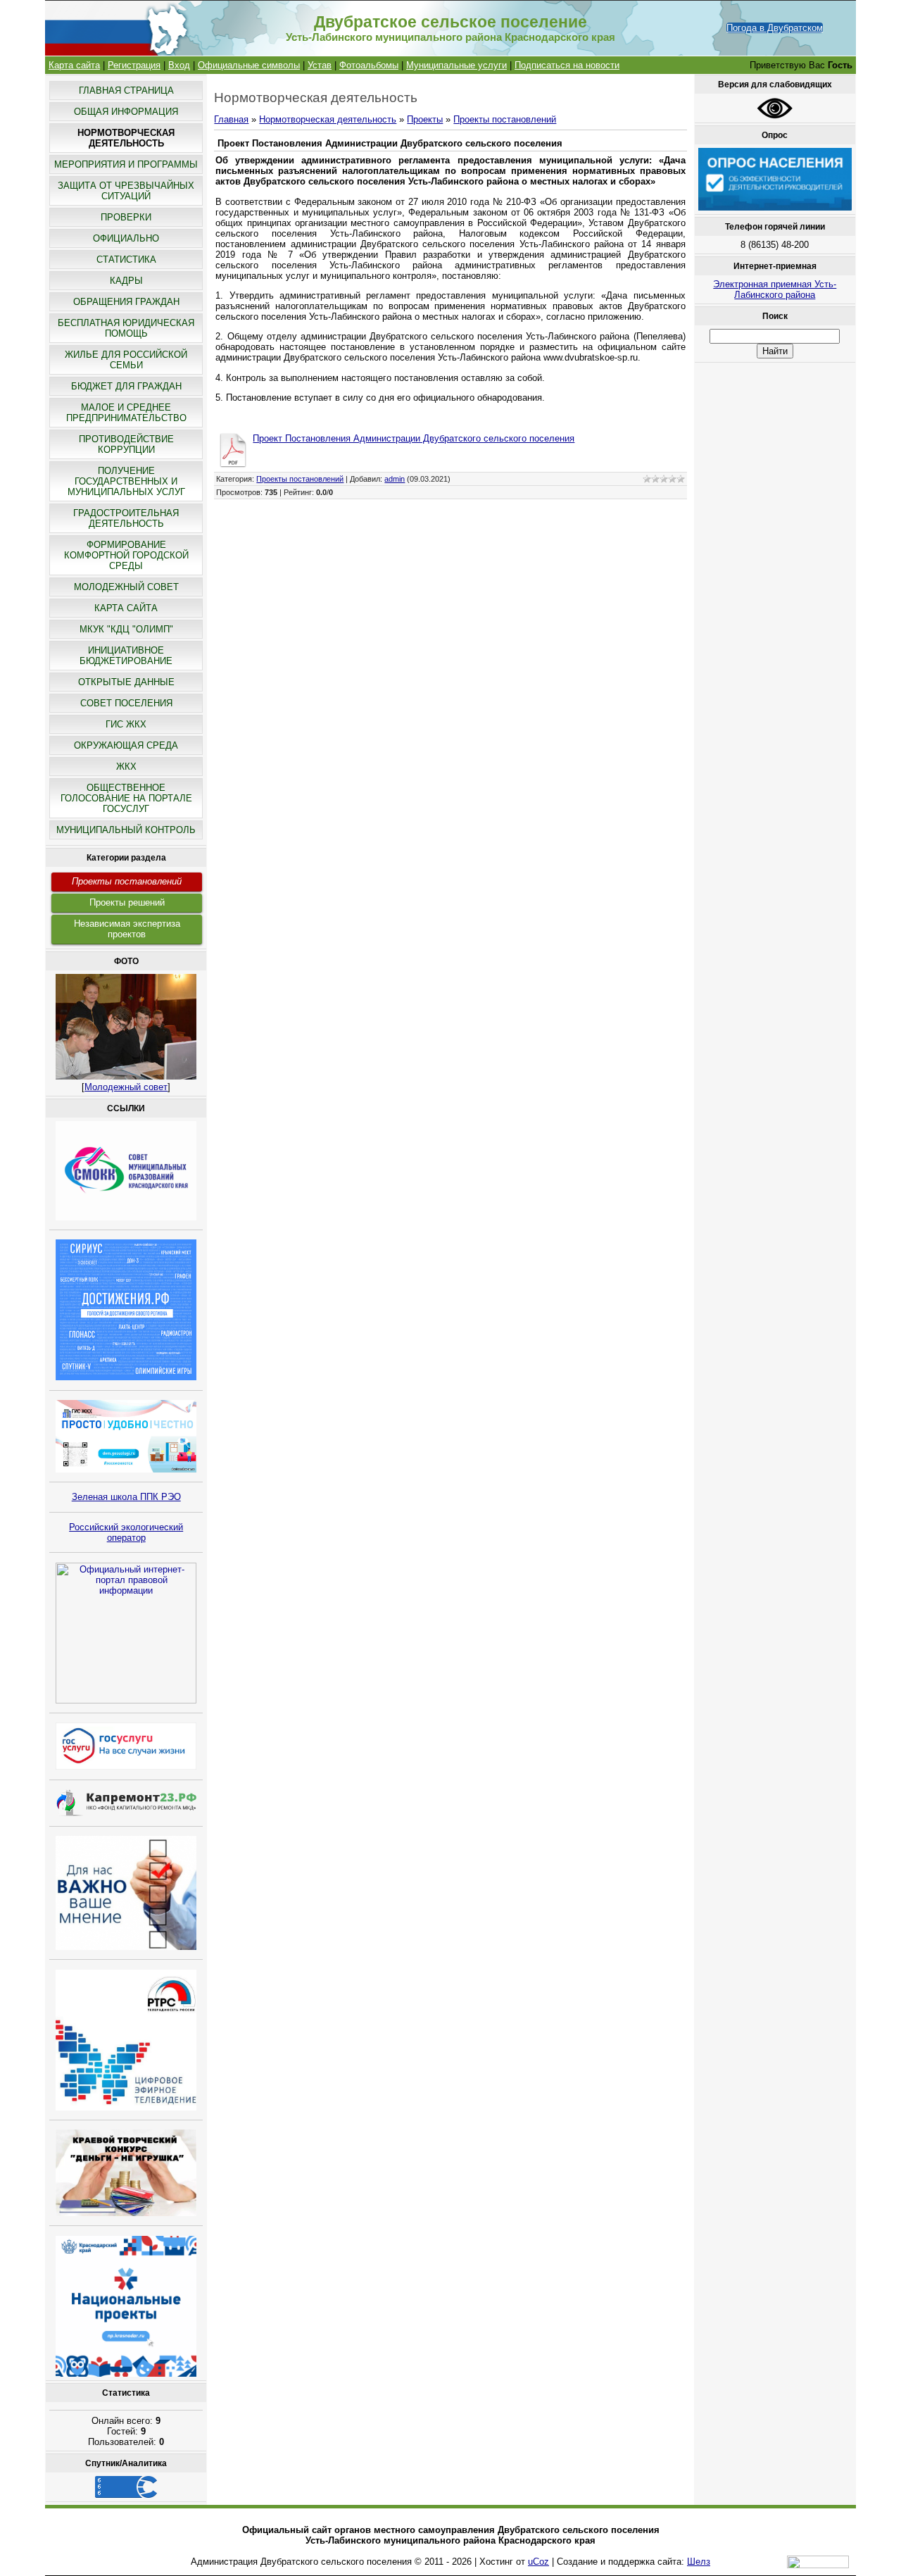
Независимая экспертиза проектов (127, 929)
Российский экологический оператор (126, 1532)
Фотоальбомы (369, 65)
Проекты (425, 119)
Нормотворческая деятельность (328, 119)
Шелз (699, 2562)
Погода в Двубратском (775, 28)
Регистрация (134, 65)
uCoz (538, 2562)
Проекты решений (127, 902)
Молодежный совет (126, 1087)
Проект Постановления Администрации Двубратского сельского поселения (414, 438)
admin (395, 479)
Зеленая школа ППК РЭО (126, 1497)
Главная (231, 119)
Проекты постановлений (127, 881)
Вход (179, 65)
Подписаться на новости (567, 65)
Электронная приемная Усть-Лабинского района (775, 289)
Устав (320, 65)
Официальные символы (249, 65)
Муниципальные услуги (456, 65)
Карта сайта (74, 65)
